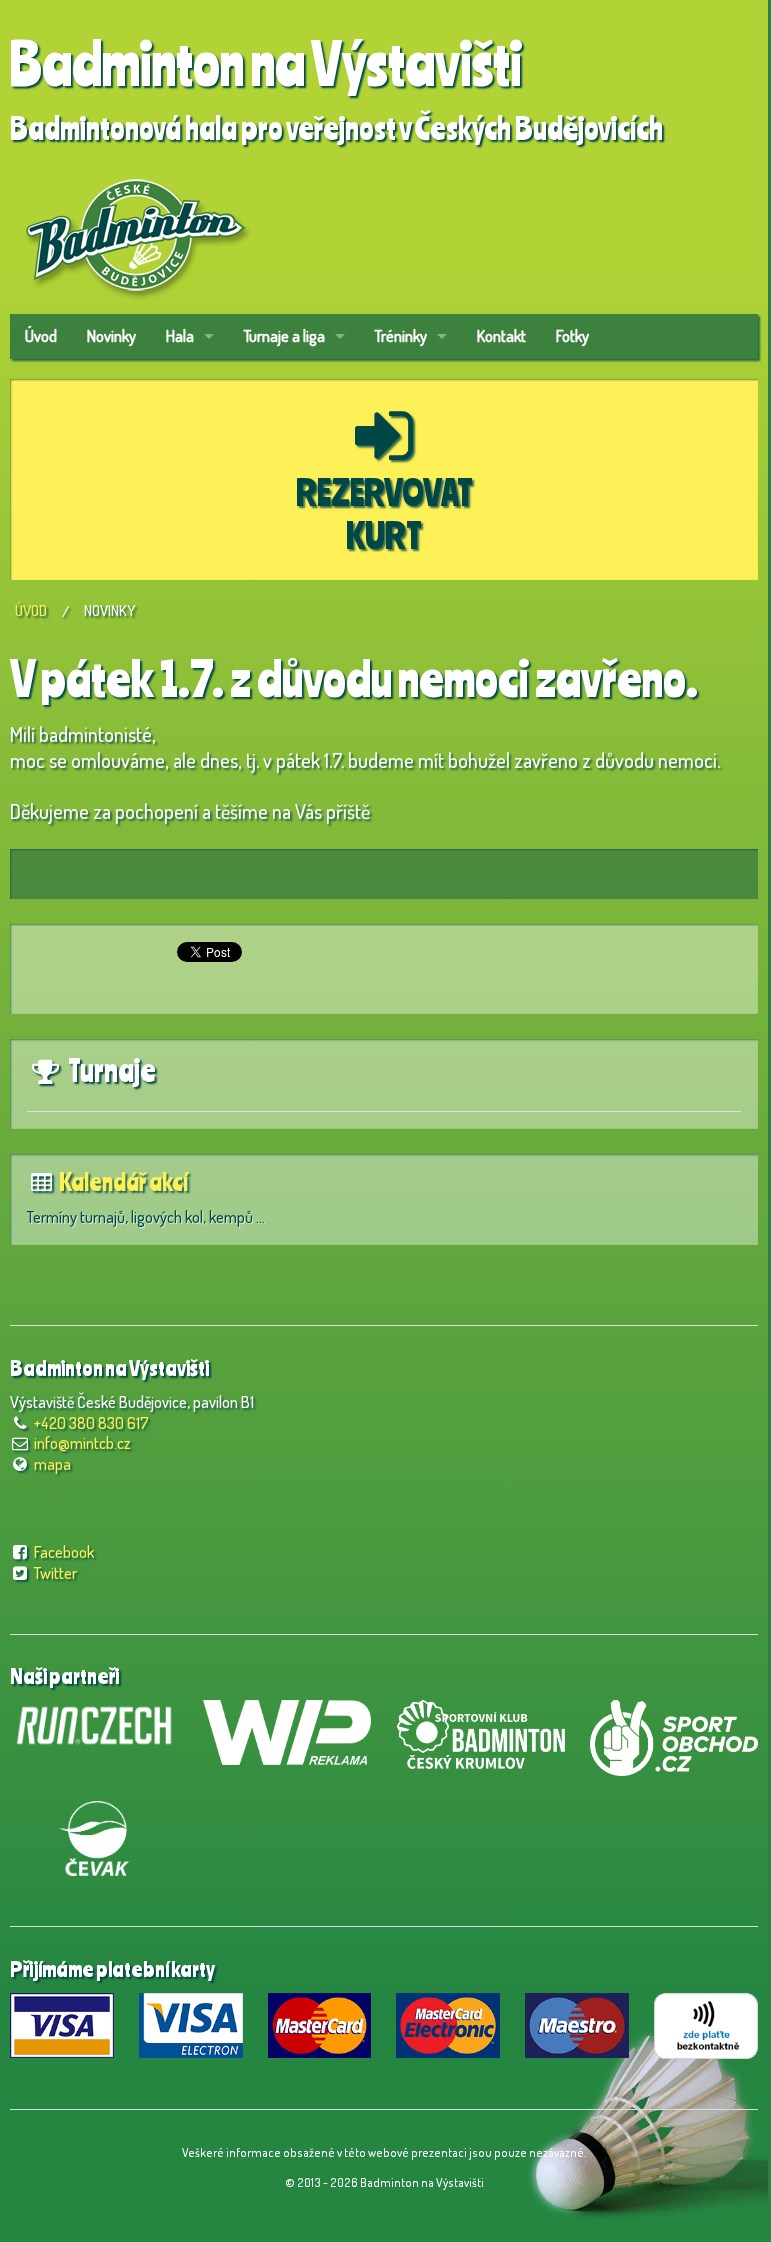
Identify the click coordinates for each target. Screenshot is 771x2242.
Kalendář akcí (123, 1181)
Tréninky (401, 336)
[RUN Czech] (94, 1723)
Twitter (55, 1573)
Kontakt (501, 336)
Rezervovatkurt (384, 513)
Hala (180, 336)
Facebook (64, 1552)
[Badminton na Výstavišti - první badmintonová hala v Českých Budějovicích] (135, 228)
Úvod (41, 336)
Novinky (111, 336)
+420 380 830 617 (91, 1423)
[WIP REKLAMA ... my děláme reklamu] (287, 1729)
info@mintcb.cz (82, 1443)
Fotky (572, 336)
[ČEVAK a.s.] (94, 1835)
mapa (52, 1464)
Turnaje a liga (284, 336)
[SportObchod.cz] (674, 1735)
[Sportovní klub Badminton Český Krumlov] (481, 1731)
